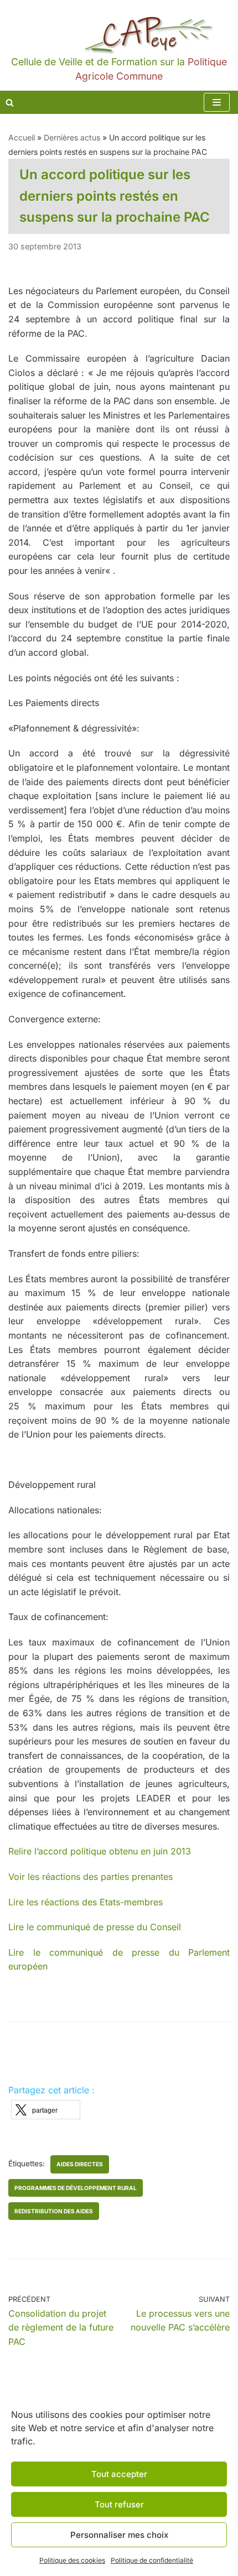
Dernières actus (72, 137)
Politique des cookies (72, 2560)
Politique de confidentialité (152, 2560)
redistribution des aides (54, 2211)
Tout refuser (119, 2504)
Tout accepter (119, 2474)
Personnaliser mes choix (119, 2535)
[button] (46, 2110)
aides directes (80, 2164)
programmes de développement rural (76, 2188)
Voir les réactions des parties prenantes (92, 1877)
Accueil (22, 137)
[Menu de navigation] (217, 102)
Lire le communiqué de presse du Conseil (95, 1927)
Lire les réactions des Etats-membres (86, 1902)
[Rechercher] (10, 103)
